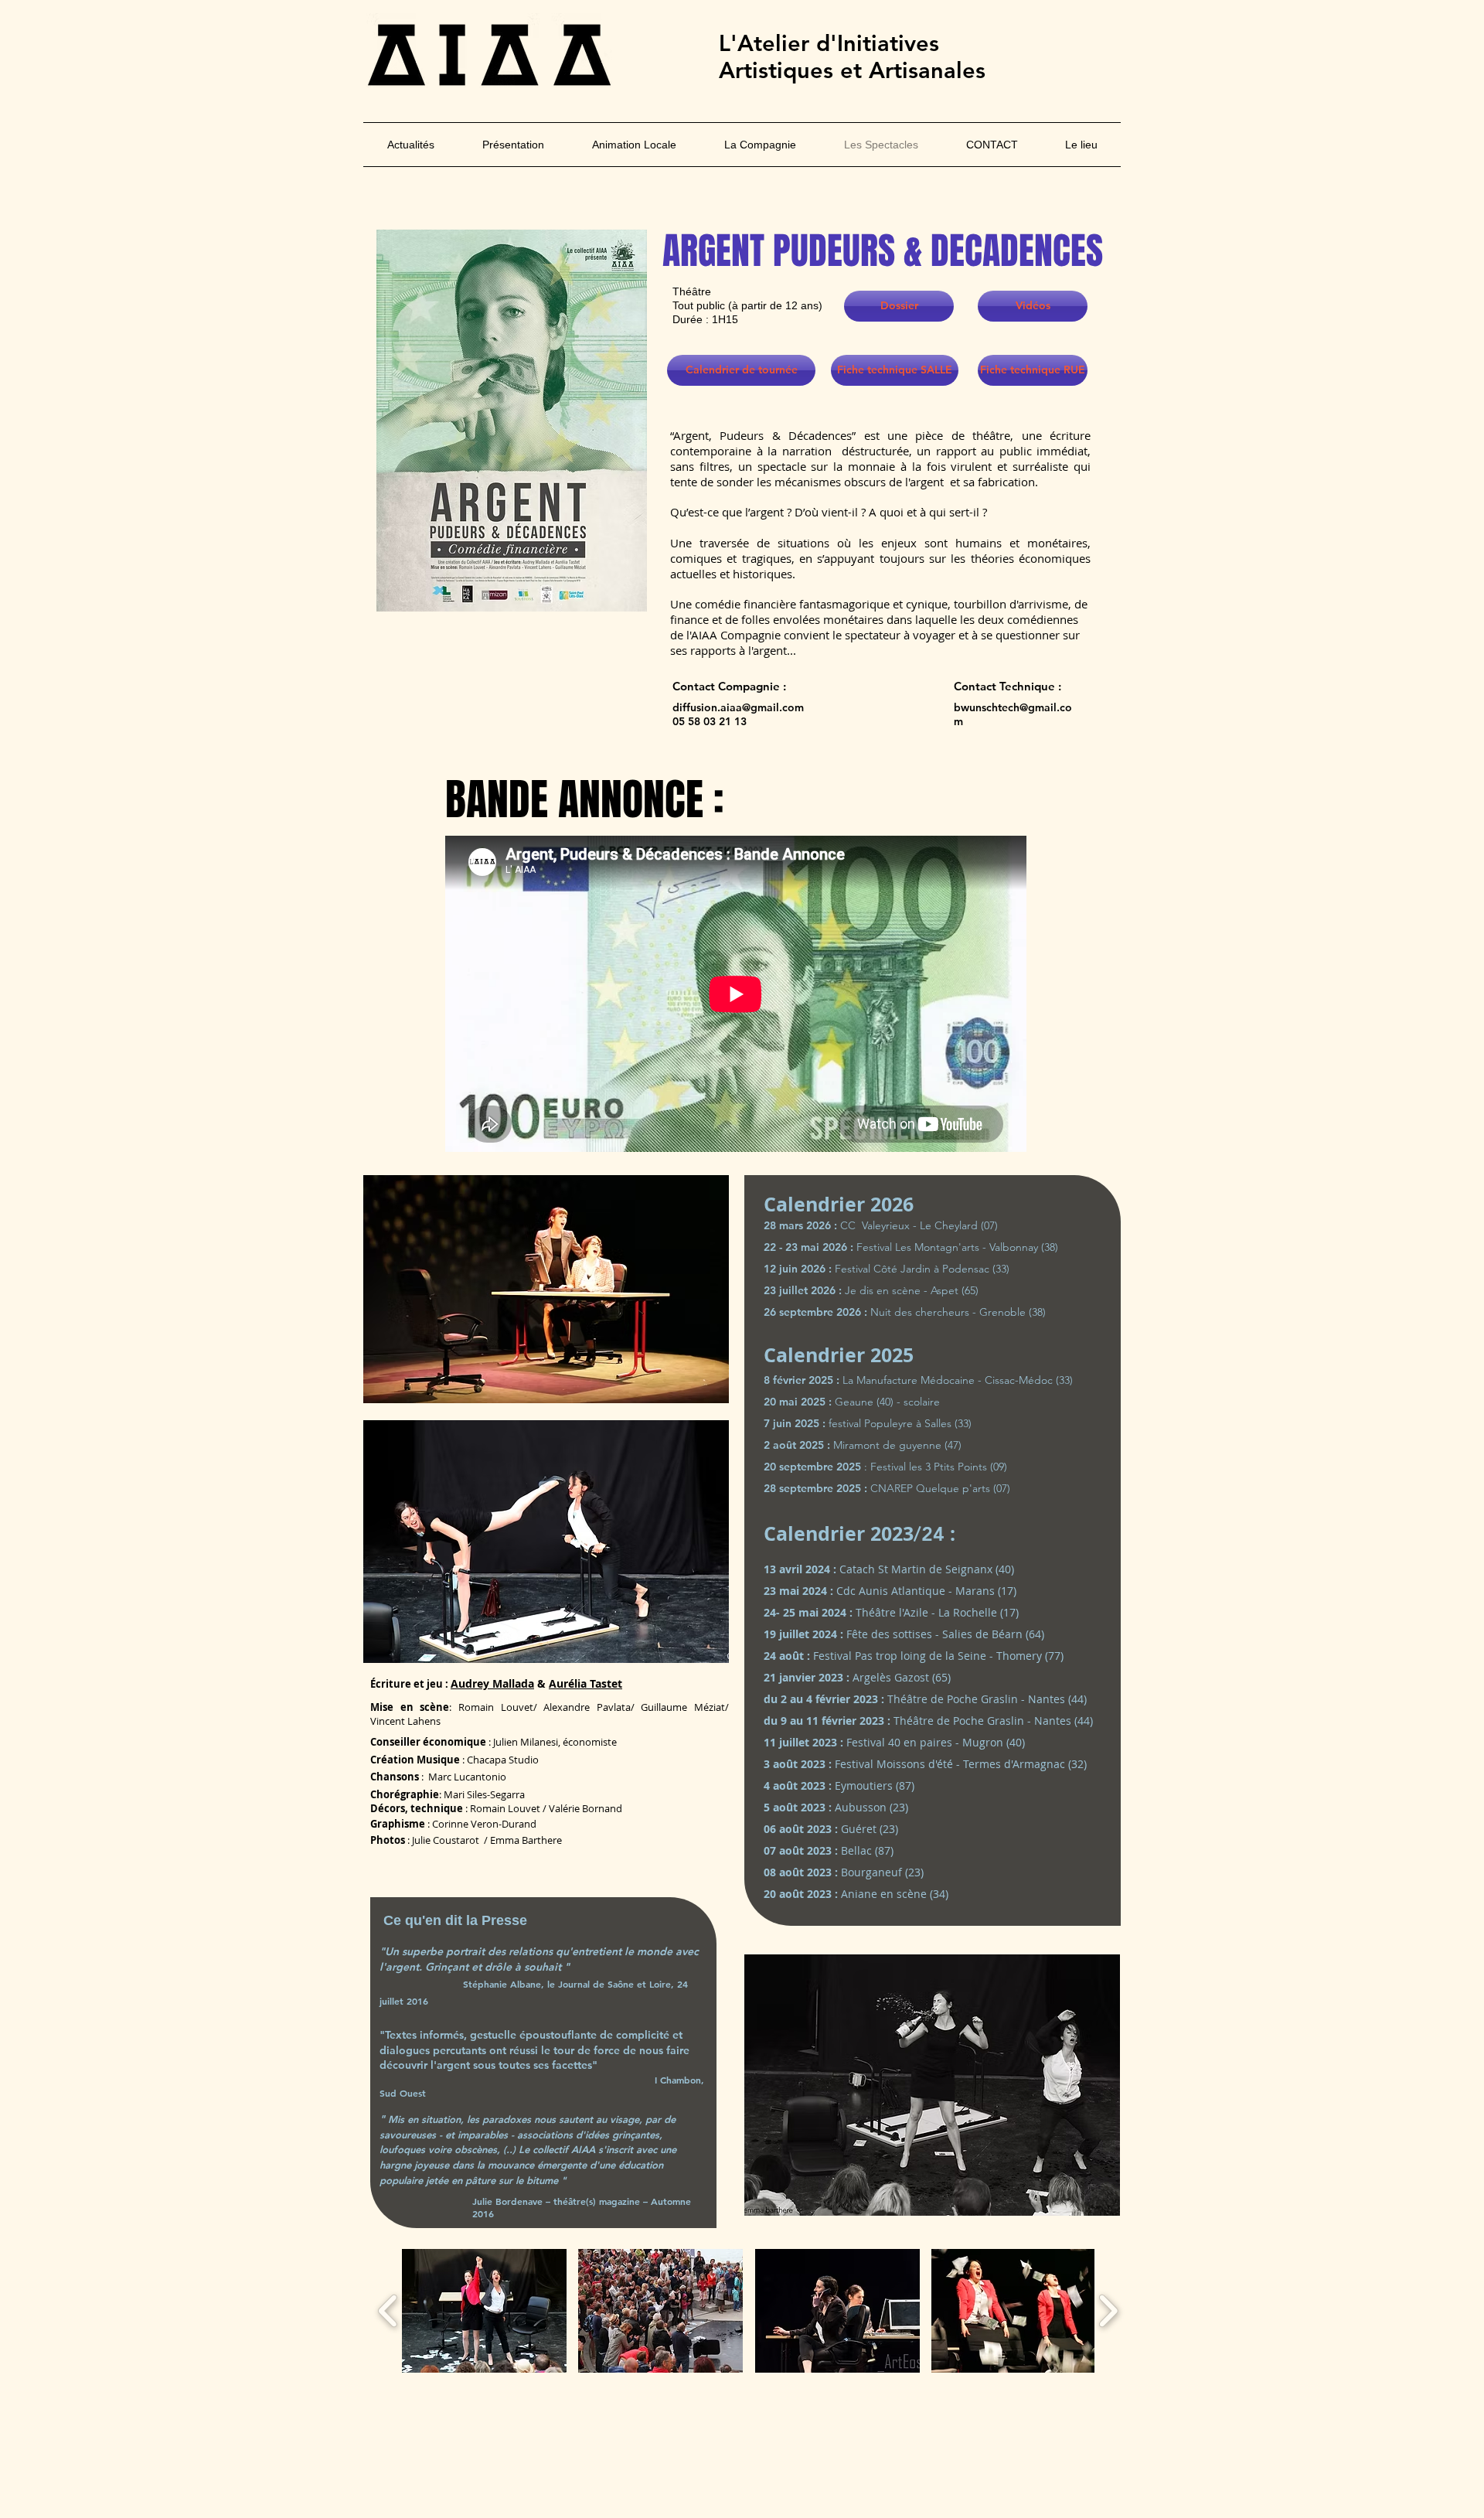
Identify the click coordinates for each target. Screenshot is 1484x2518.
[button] (484, 2311)
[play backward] (388, 2311)
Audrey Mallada (492, 1683)
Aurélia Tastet (585, 1683)
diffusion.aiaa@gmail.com (738, 707)
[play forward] (1108, 2311)
